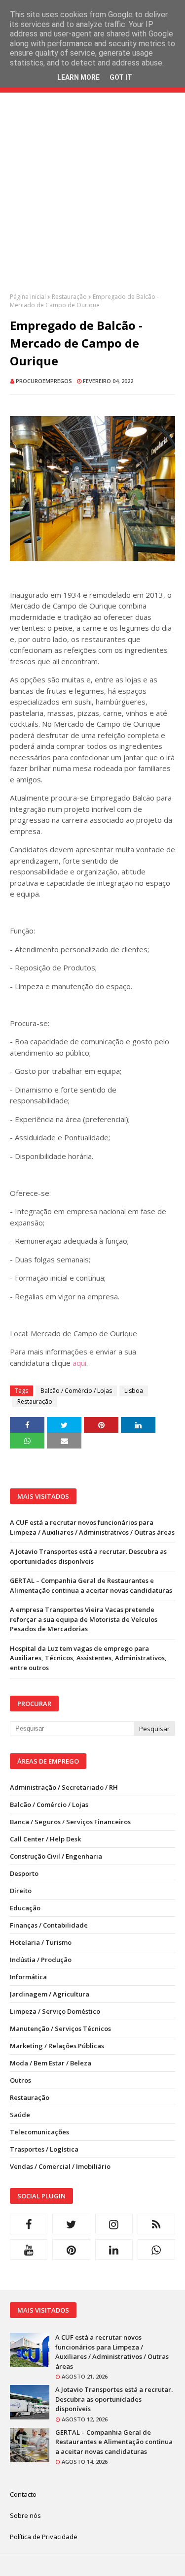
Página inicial (28, 297)
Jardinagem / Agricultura (50, 1994)
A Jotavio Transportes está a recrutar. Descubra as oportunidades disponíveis (88, 1556)
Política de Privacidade (44, 2537)
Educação (25, 1908)
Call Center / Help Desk (45, 1839)
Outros (20, 2080)
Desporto (24, 1873)
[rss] (156, 2224)
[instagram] (114, 2224)
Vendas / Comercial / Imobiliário (60, 2166)
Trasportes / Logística (44, 2149)
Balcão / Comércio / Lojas (76, 1391)
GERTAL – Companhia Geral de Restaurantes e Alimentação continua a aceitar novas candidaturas (91, 1585)
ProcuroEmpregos (44, 381)
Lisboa (134, 1391)
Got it (121, 77)
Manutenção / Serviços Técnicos (60, 2029)
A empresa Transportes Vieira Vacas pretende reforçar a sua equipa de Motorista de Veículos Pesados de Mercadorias (84, 1619)
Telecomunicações (39, 2132)
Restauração (69, 297)
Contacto (23, 2494)
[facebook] (29, 2224)
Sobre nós (25, 2515)
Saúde (20, 2115)
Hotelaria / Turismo (41, 1942)
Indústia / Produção (41, 1960)
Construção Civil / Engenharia (56, 1856)
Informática (28, 1977)
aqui (79, 1363)
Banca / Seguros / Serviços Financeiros (70, 1822)
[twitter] (71, 2224)
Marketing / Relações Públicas (57, 2046)
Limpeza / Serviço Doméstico (55, 2011)
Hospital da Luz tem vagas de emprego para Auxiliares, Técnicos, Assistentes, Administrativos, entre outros (88, 1658)
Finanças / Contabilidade (49, 1925)
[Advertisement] (92, 200)
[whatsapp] (156, 2250)
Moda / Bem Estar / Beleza (51, 2063)
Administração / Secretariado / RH (64, 1787)
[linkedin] (114, 2250)
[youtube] (29, 2250)
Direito (21, 1891)
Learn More (78, 77)
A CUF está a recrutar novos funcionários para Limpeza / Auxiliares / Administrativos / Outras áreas (92, 1527)
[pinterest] (71, 2250)
